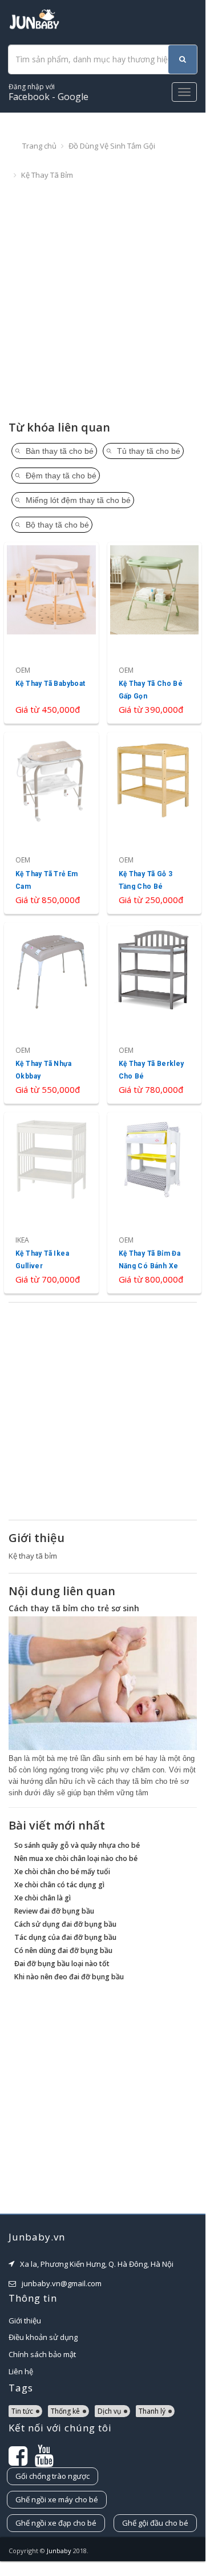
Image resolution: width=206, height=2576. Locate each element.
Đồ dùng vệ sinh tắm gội (112, 146)
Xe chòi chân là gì (43, 1898)
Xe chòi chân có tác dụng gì (59, 1885)
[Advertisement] (103, 301)
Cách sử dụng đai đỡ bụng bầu (65, 1924)
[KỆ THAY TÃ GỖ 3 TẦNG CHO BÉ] (155, 823)
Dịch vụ (109, 2411)
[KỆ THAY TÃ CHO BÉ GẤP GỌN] (155, 633)
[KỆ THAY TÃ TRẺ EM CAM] (51, 823)
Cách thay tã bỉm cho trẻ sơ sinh (74, 1608)
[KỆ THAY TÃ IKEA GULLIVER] (51, 1203)
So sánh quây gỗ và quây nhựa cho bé (77, 1845)
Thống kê (65, 2411)
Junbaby (59, 2551)
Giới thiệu (25, 2321)
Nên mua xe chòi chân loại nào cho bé (76, 1858)
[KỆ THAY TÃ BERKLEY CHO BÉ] (155, 1013)
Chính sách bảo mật (42, 2354)
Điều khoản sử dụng (43, 2337)
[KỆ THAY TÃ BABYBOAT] (51, 633)
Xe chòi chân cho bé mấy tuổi (62, 1872)
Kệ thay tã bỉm (47, 175)
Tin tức (22, 2411)
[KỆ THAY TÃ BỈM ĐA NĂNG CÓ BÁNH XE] (155, 1203)
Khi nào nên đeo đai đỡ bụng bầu (69, 1977)
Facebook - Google (49, 92)
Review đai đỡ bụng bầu (54, 1911)
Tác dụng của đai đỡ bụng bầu (65, 1937)
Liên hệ (21, 2371)
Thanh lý (152, 2411)
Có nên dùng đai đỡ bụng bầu (63, 1950)
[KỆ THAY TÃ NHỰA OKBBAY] (51, 1013)
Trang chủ (39, 146)
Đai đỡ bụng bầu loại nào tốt (62, 1964)
